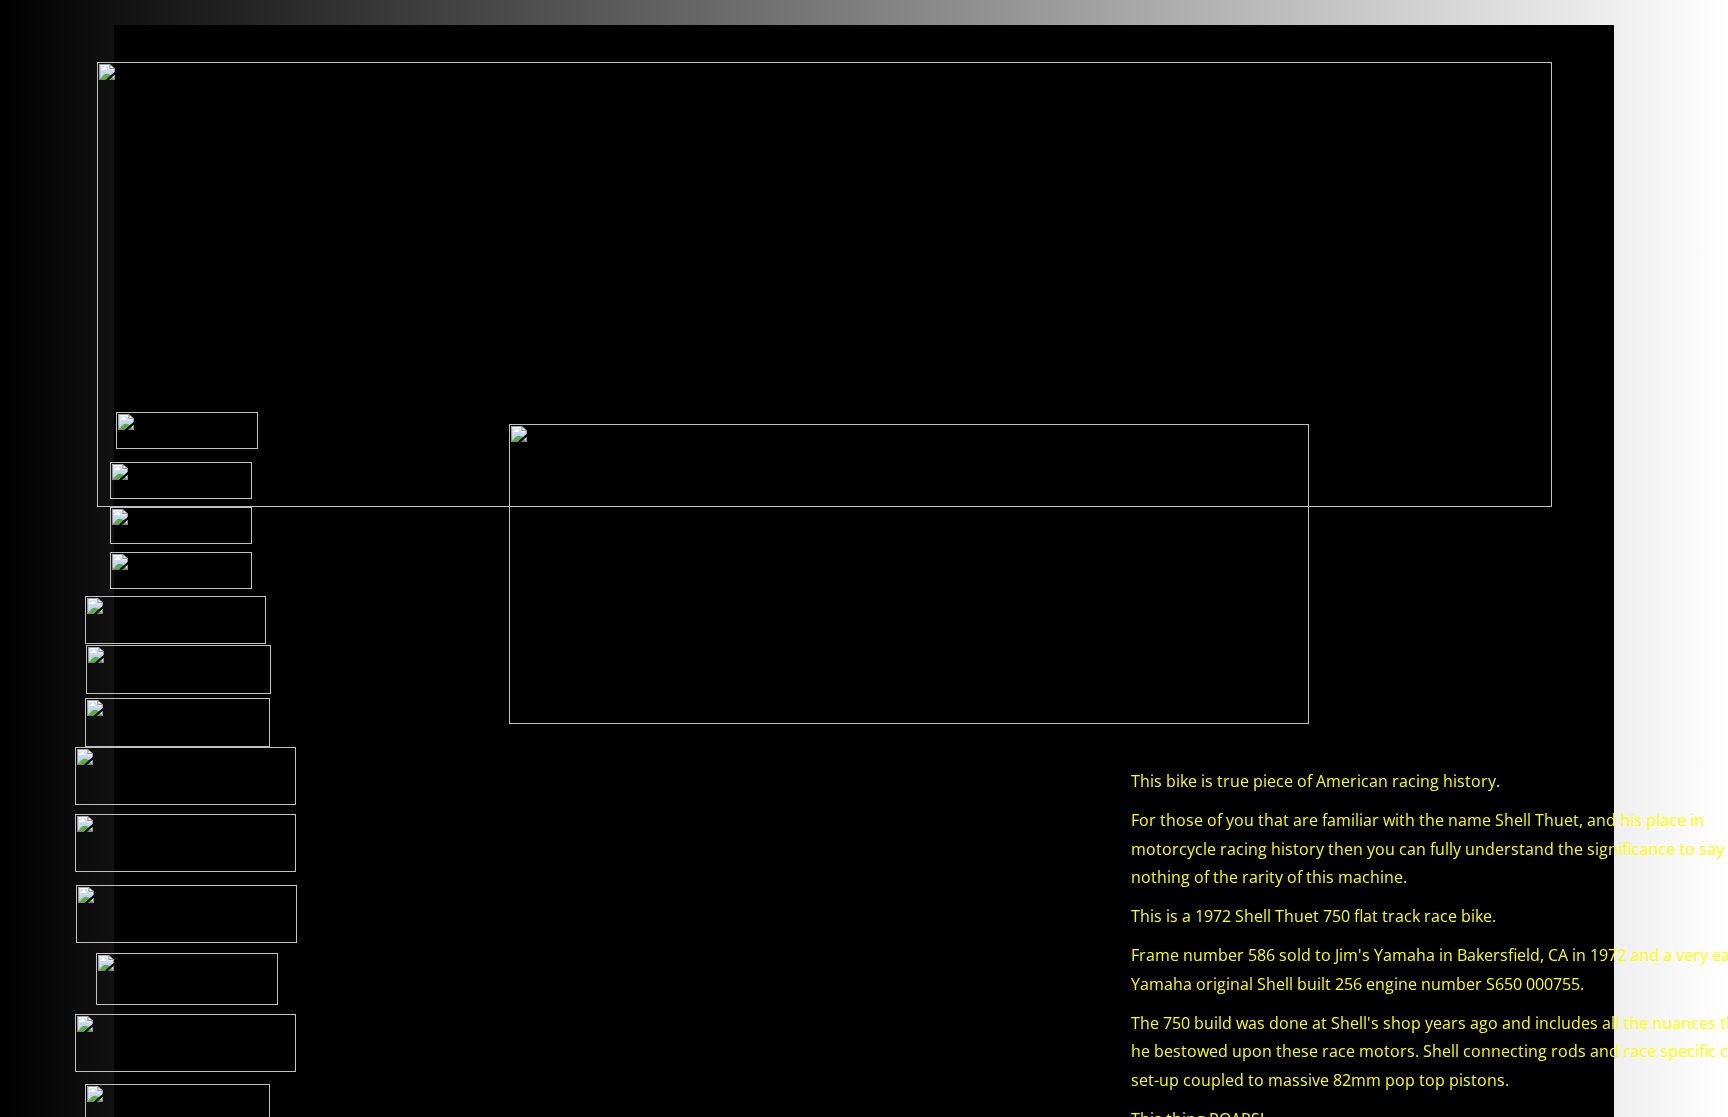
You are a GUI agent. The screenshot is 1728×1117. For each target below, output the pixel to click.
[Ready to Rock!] (544, 921)
